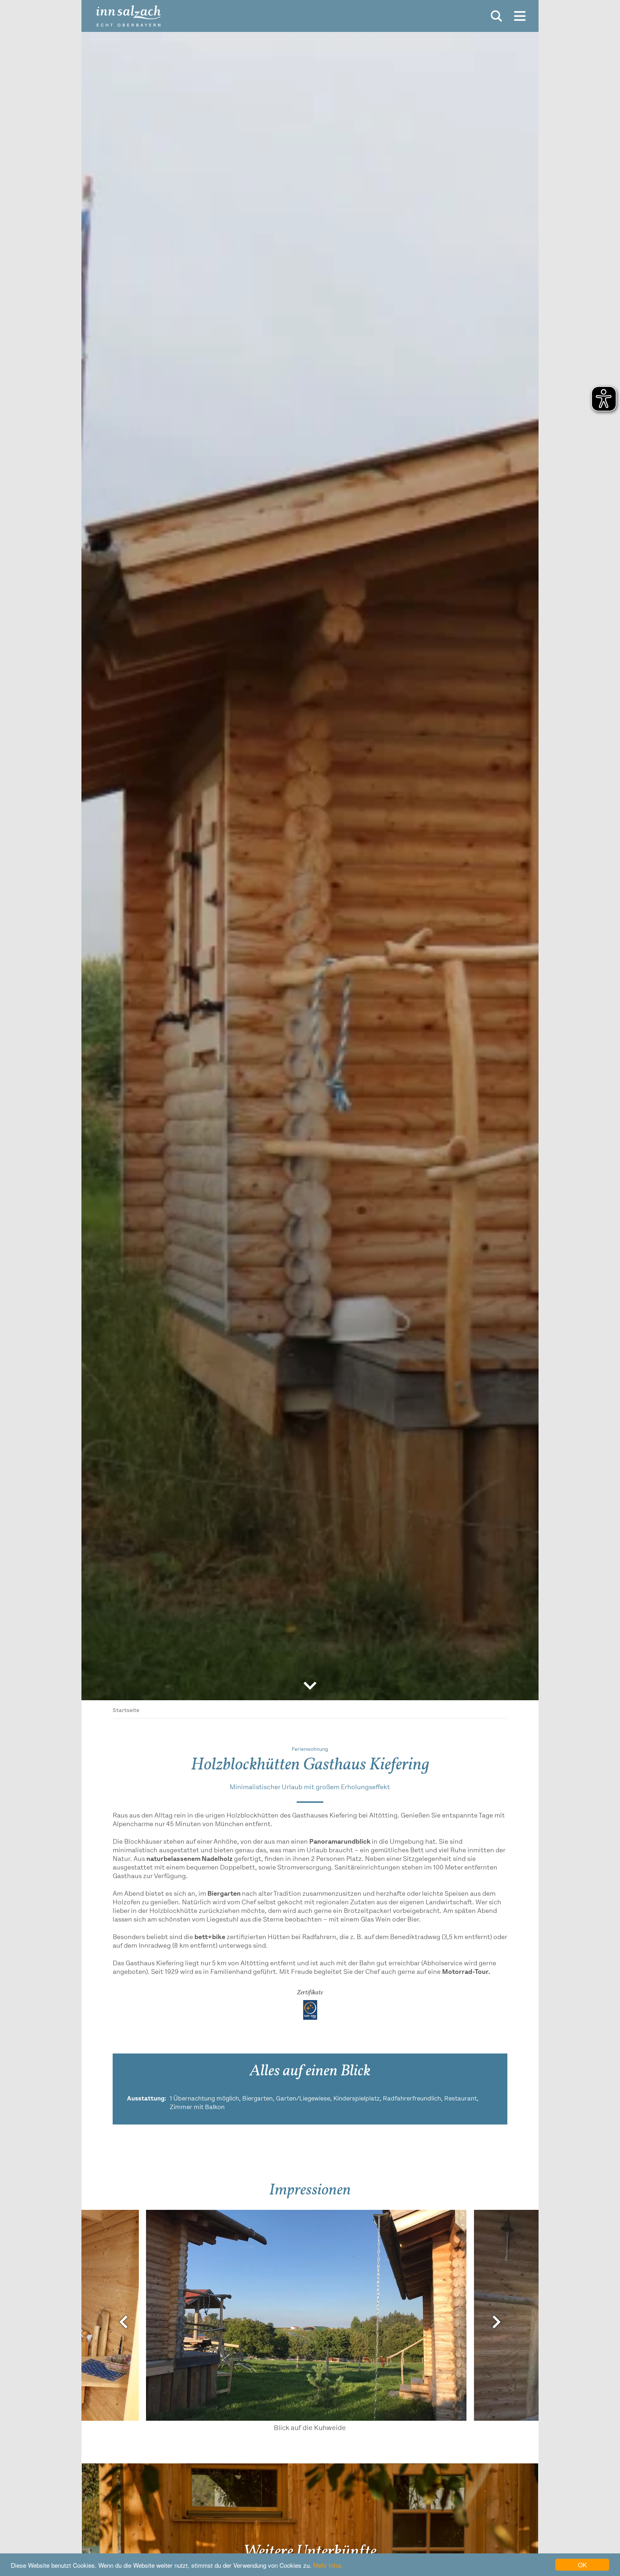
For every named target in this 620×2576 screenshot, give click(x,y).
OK (582, 2565)
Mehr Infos (328, 2565)
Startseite (126, 1711)
